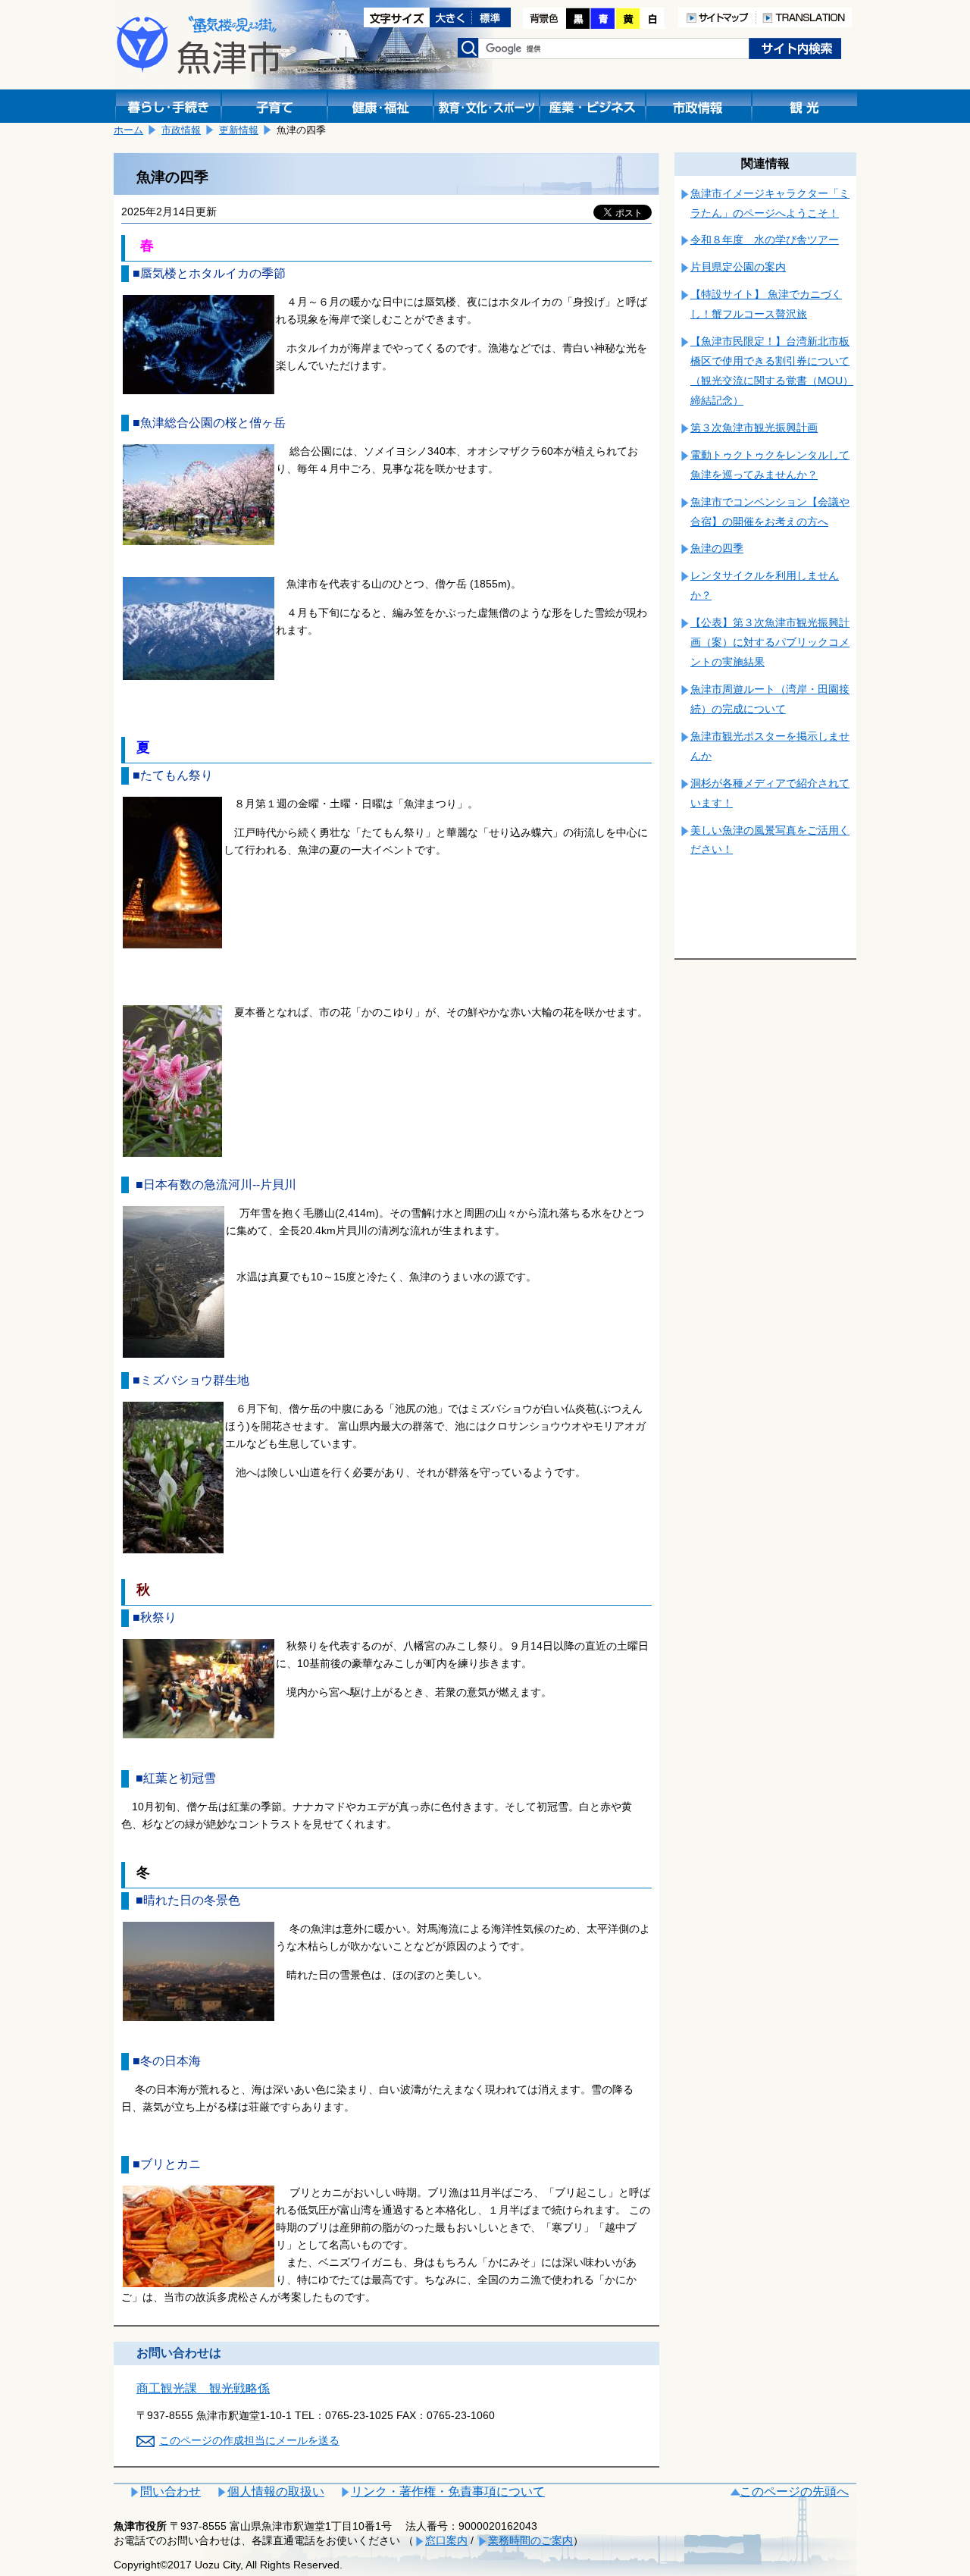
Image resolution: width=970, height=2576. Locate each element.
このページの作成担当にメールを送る (249, 2440)
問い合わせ (171, 2491)
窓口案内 (446, 2540)
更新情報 (239, 130)
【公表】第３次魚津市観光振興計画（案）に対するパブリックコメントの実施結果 (770, 642)
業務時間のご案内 (530, 2540)
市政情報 (181, 130)
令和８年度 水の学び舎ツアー (765, 240)
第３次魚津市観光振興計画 (754, 428)
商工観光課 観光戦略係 (203, 2388)
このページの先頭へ (794, 2491)
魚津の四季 (717, 548)
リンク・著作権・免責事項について (448, 2491)
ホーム (128, 130)
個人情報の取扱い (276, 2491)
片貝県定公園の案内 (738, 267)
